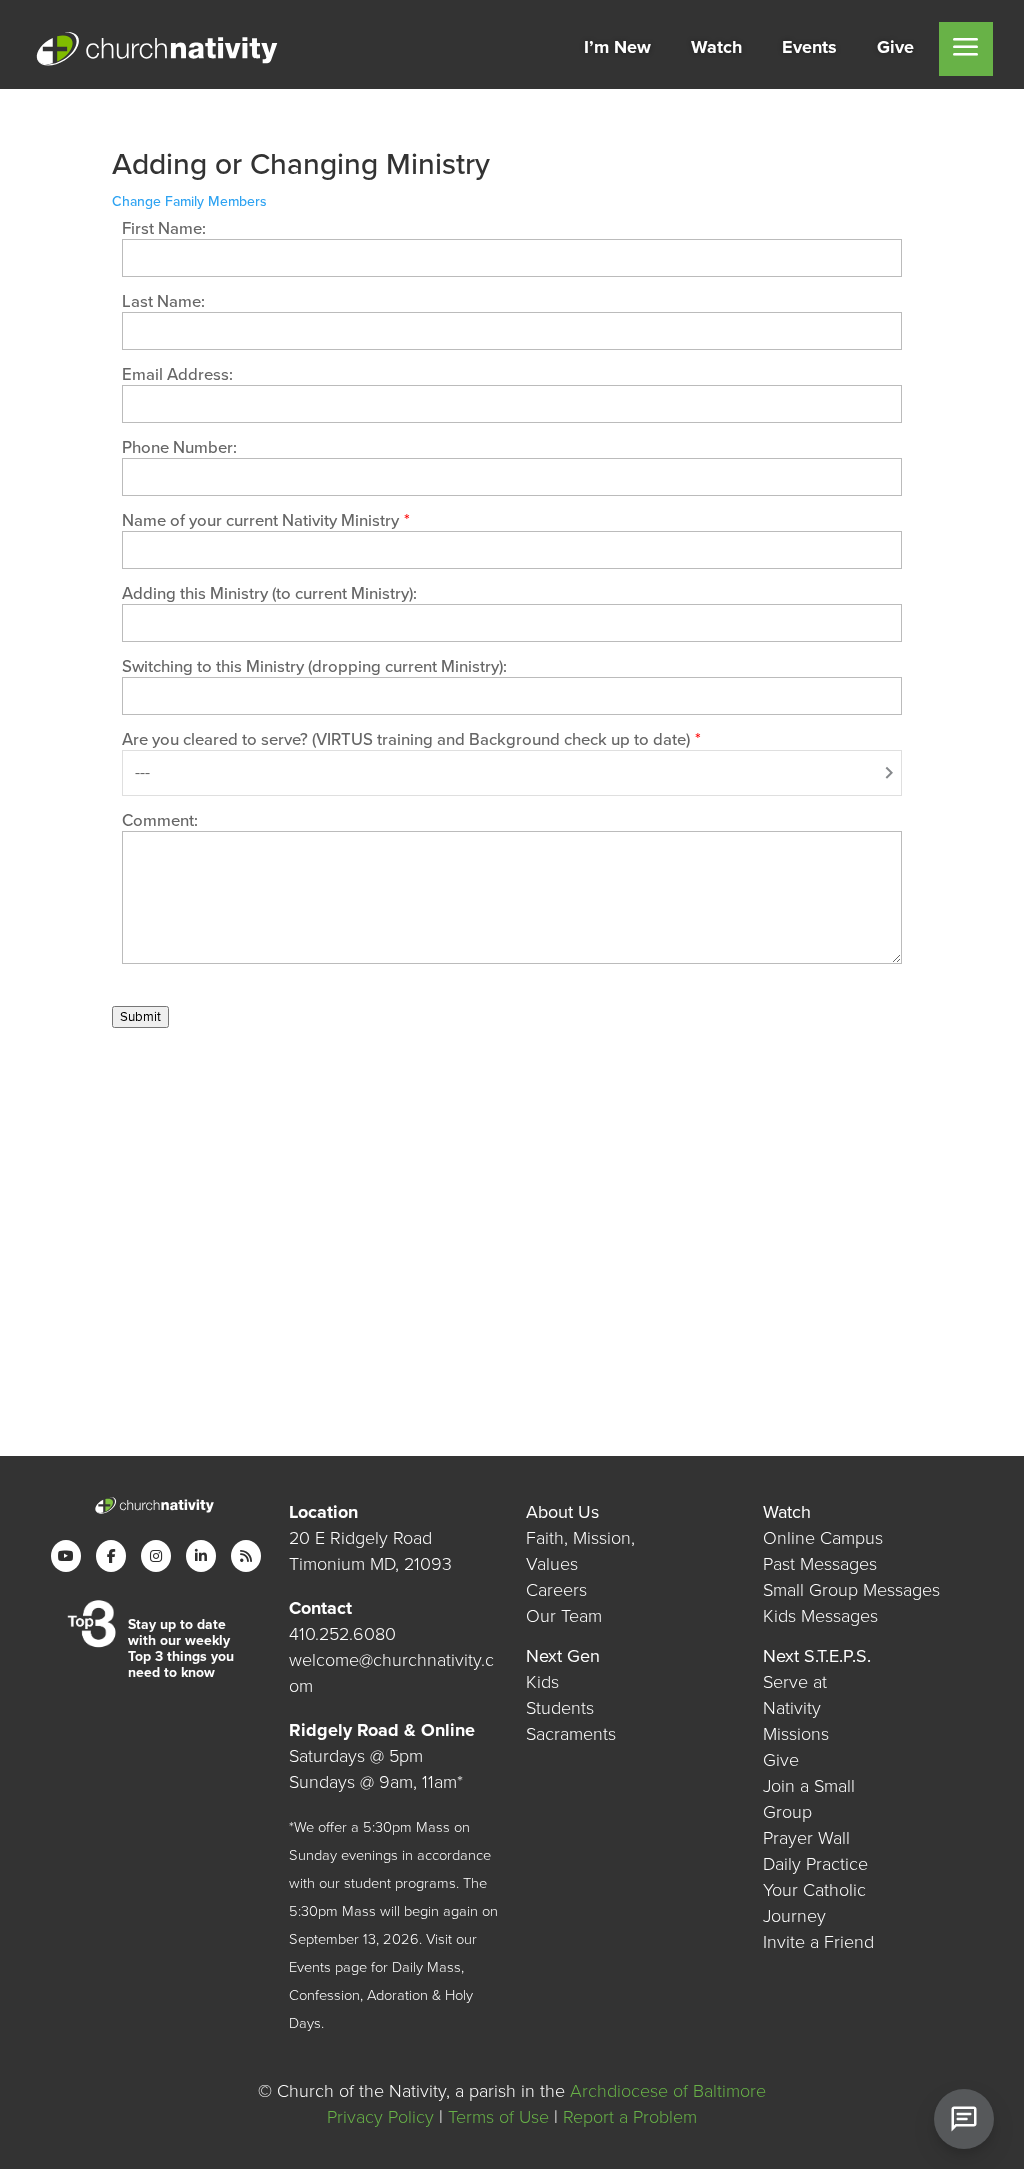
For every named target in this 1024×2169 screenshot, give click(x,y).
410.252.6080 (342, 1634)
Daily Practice (815, 1864)
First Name (162, 229)
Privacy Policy (380, 2117)
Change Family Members (189, 201)
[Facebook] (111, 1556)
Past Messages (820, 1564)
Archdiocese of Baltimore (668, 2091)
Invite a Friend (818, 1942)
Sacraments (571, 1734)
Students (560, 1708)
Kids (542, 1682)
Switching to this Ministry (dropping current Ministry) (312, 667)
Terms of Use (498, 2117)
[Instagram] (156, 1556)
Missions (796, 1734)
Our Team (564, 1616)
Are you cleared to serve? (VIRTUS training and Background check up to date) (406, 740)
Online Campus (823, 1538)
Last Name (161, 302)
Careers (556, 1590)
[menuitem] (617, 49)
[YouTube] (66, 1556)
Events (310, 1967)
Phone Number (177, 448)
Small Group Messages (851, 1590)
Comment (158, 821)
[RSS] (246, 1556)
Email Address (175, 375)
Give (781, 1760)
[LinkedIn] (201, 1556)
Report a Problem (630, 2117)
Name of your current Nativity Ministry (260, 521)
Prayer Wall (806, 1838)
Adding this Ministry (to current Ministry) (267, 594)
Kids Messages (820, 1616)
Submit (140, 1017)
